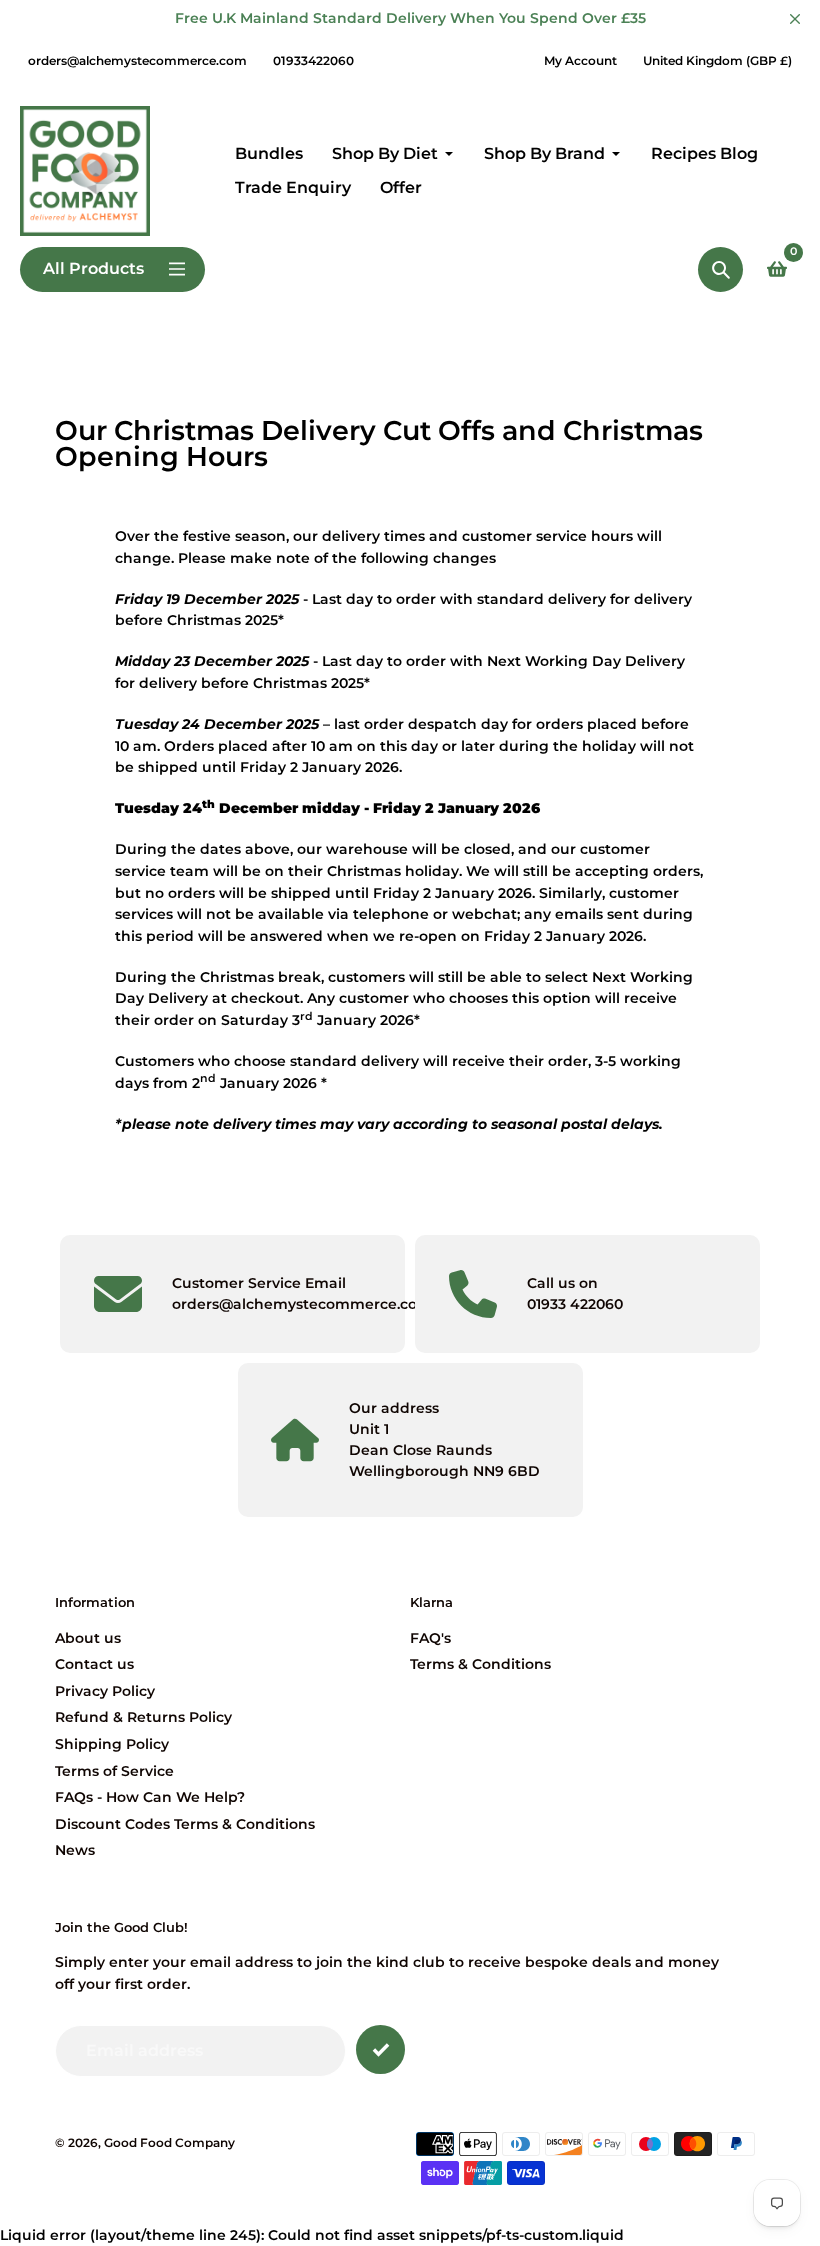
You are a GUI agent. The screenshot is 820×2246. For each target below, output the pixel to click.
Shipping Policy (112, 1744)
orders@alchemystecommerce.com (137, 60)
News (75, 1850)
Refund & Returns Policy (143, 1717)
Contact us (94, 1664)
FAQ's (430, 1638)
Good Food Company (169, 2143)
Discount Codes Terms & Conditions (185, 1824)
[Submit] (380, 2049)
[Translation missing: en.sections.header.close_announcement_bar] (795, 19)
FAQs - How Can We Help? (150, 1797)
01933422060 (313, 60)
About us (88, 1638)
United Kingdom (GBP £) (717, 60)
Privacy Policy (105, 1691)
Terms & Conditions (480, 1664)
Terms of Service (114, 1771)
